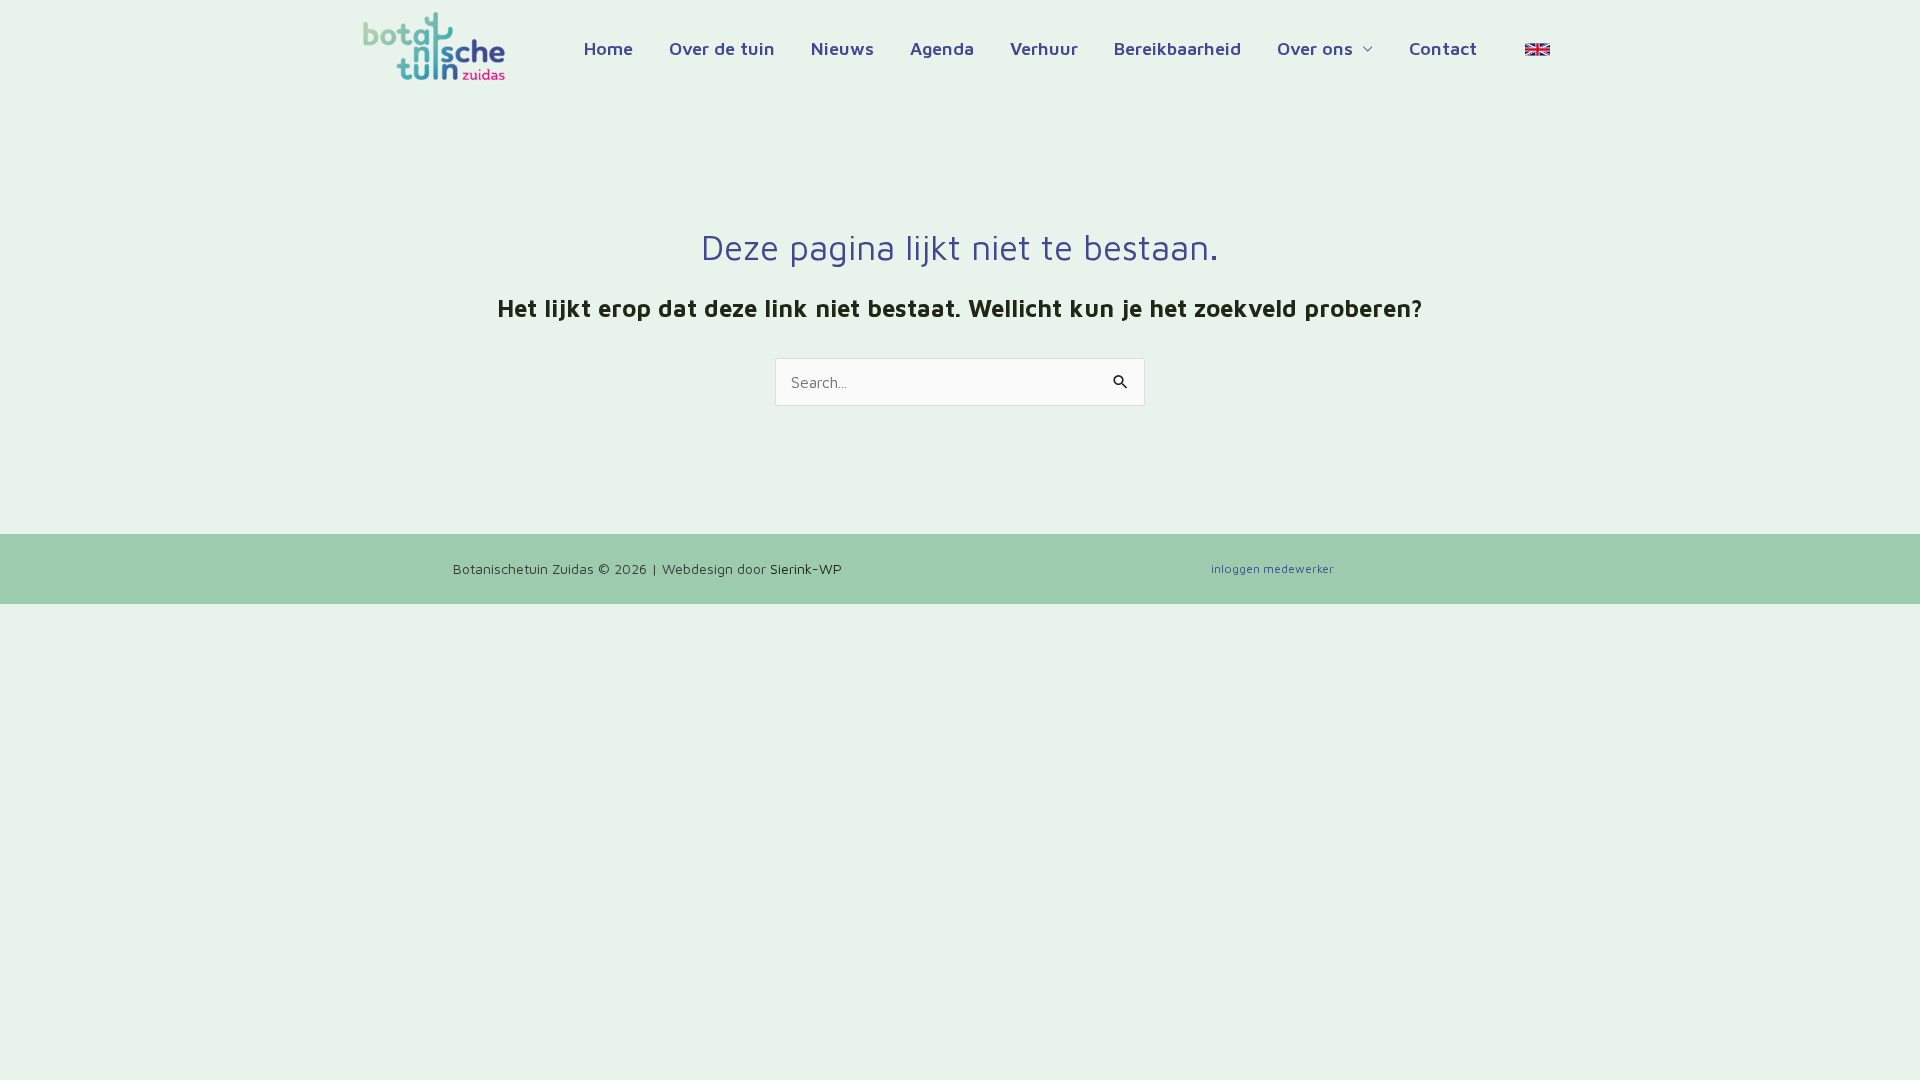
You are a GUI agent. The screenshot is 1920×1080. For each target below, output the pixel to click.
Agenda (942, 48)
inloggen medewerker (1272, 568)
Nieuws (842, 48)
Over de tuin (722, 48)
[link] (1537, 49)
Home (608, 48)
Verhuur (1044, 48)
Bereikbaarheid (1177, 48)
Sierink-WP (806, 568)
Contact (1443, 48)
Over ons (1315, 48)
